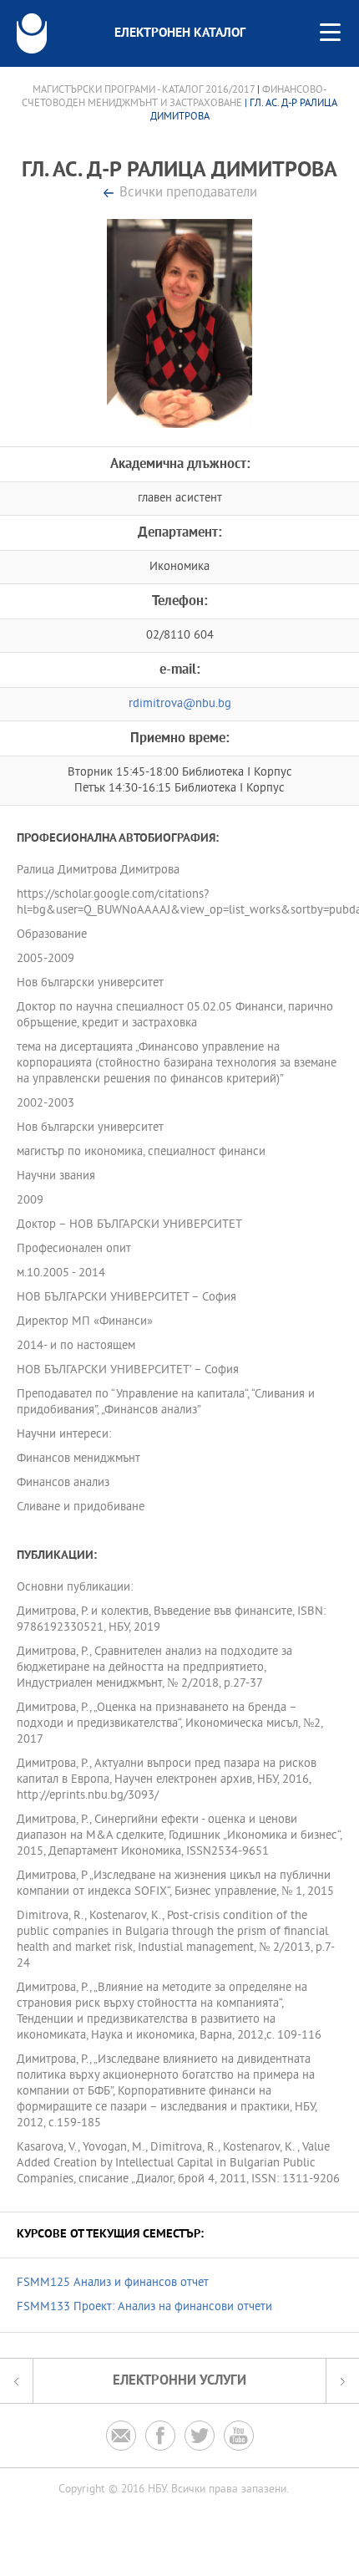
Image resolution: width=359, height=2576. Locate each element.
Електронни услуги (179, 2381)
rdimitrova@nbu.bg (180, 704)
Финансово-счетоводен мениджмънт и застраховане (174, 97)
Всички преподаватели (188, 193)
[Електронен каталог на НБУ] (32, 33)
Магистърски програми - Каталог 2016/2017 (144, 90)
